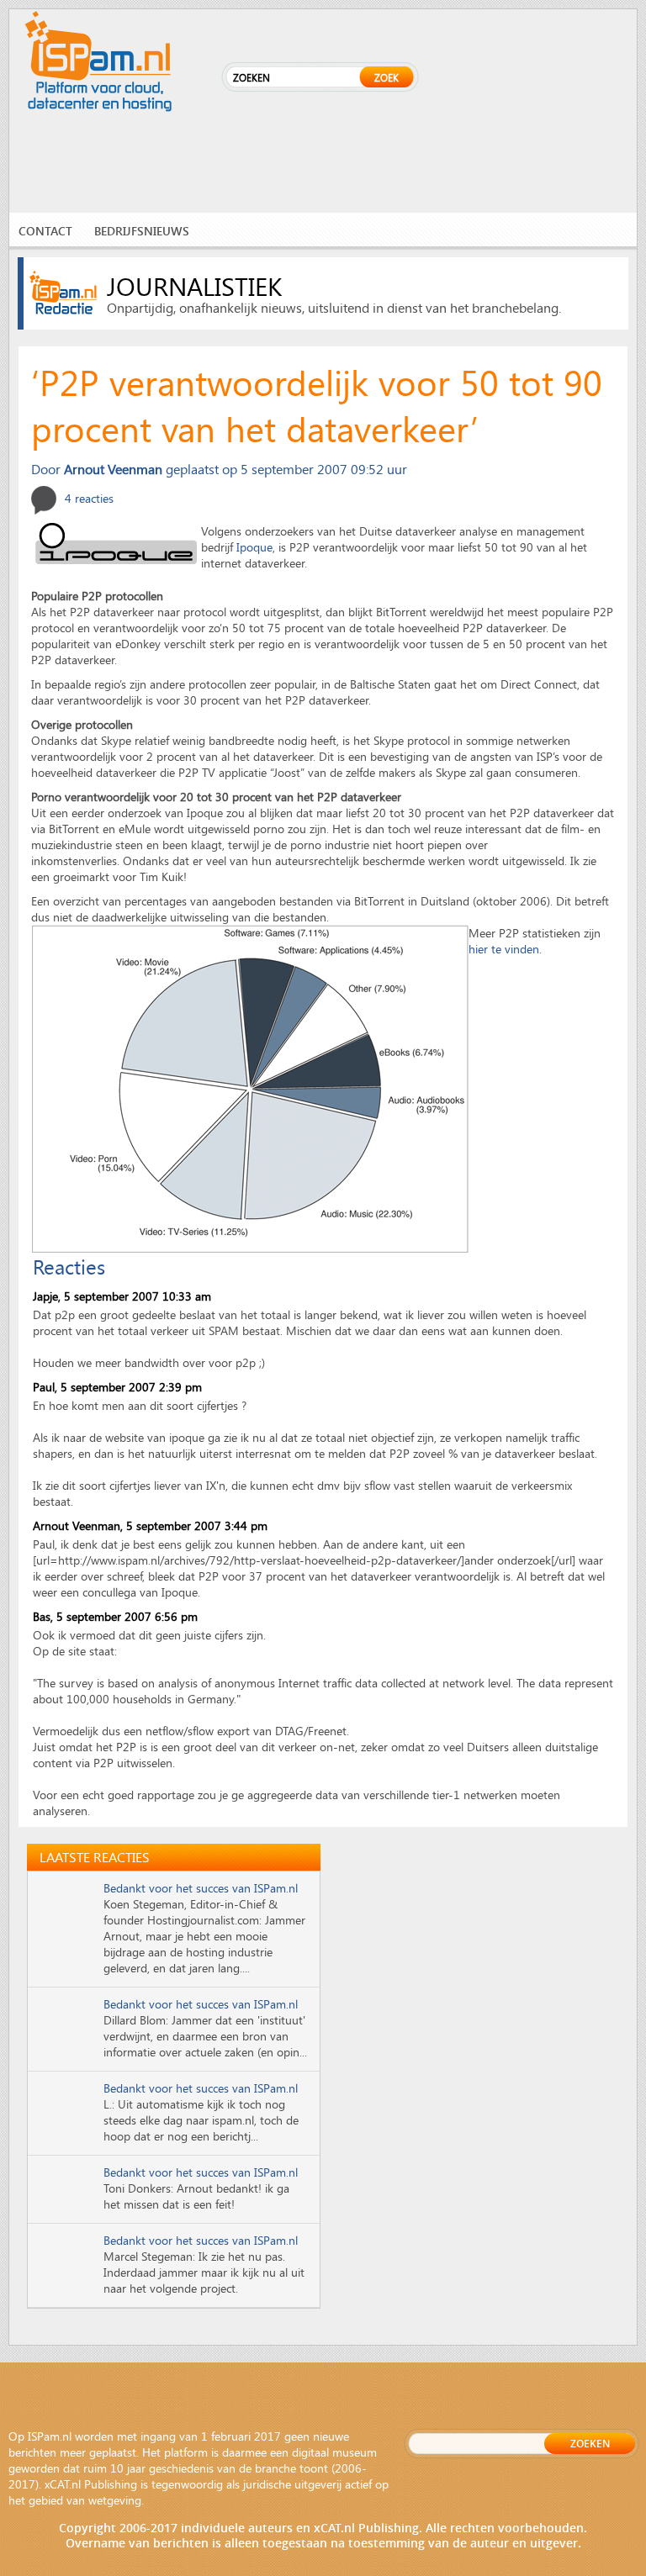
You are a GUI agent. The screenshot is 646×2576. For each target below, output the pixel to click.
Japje (45, 1296)
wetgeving (115, 2500)
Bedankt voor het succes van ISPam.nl (201, 1888)
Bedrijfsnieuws (142, 231)
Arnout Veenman (77, 1526)
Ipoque (254, 547)
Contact (45, 231)
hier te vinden (504, 949)
